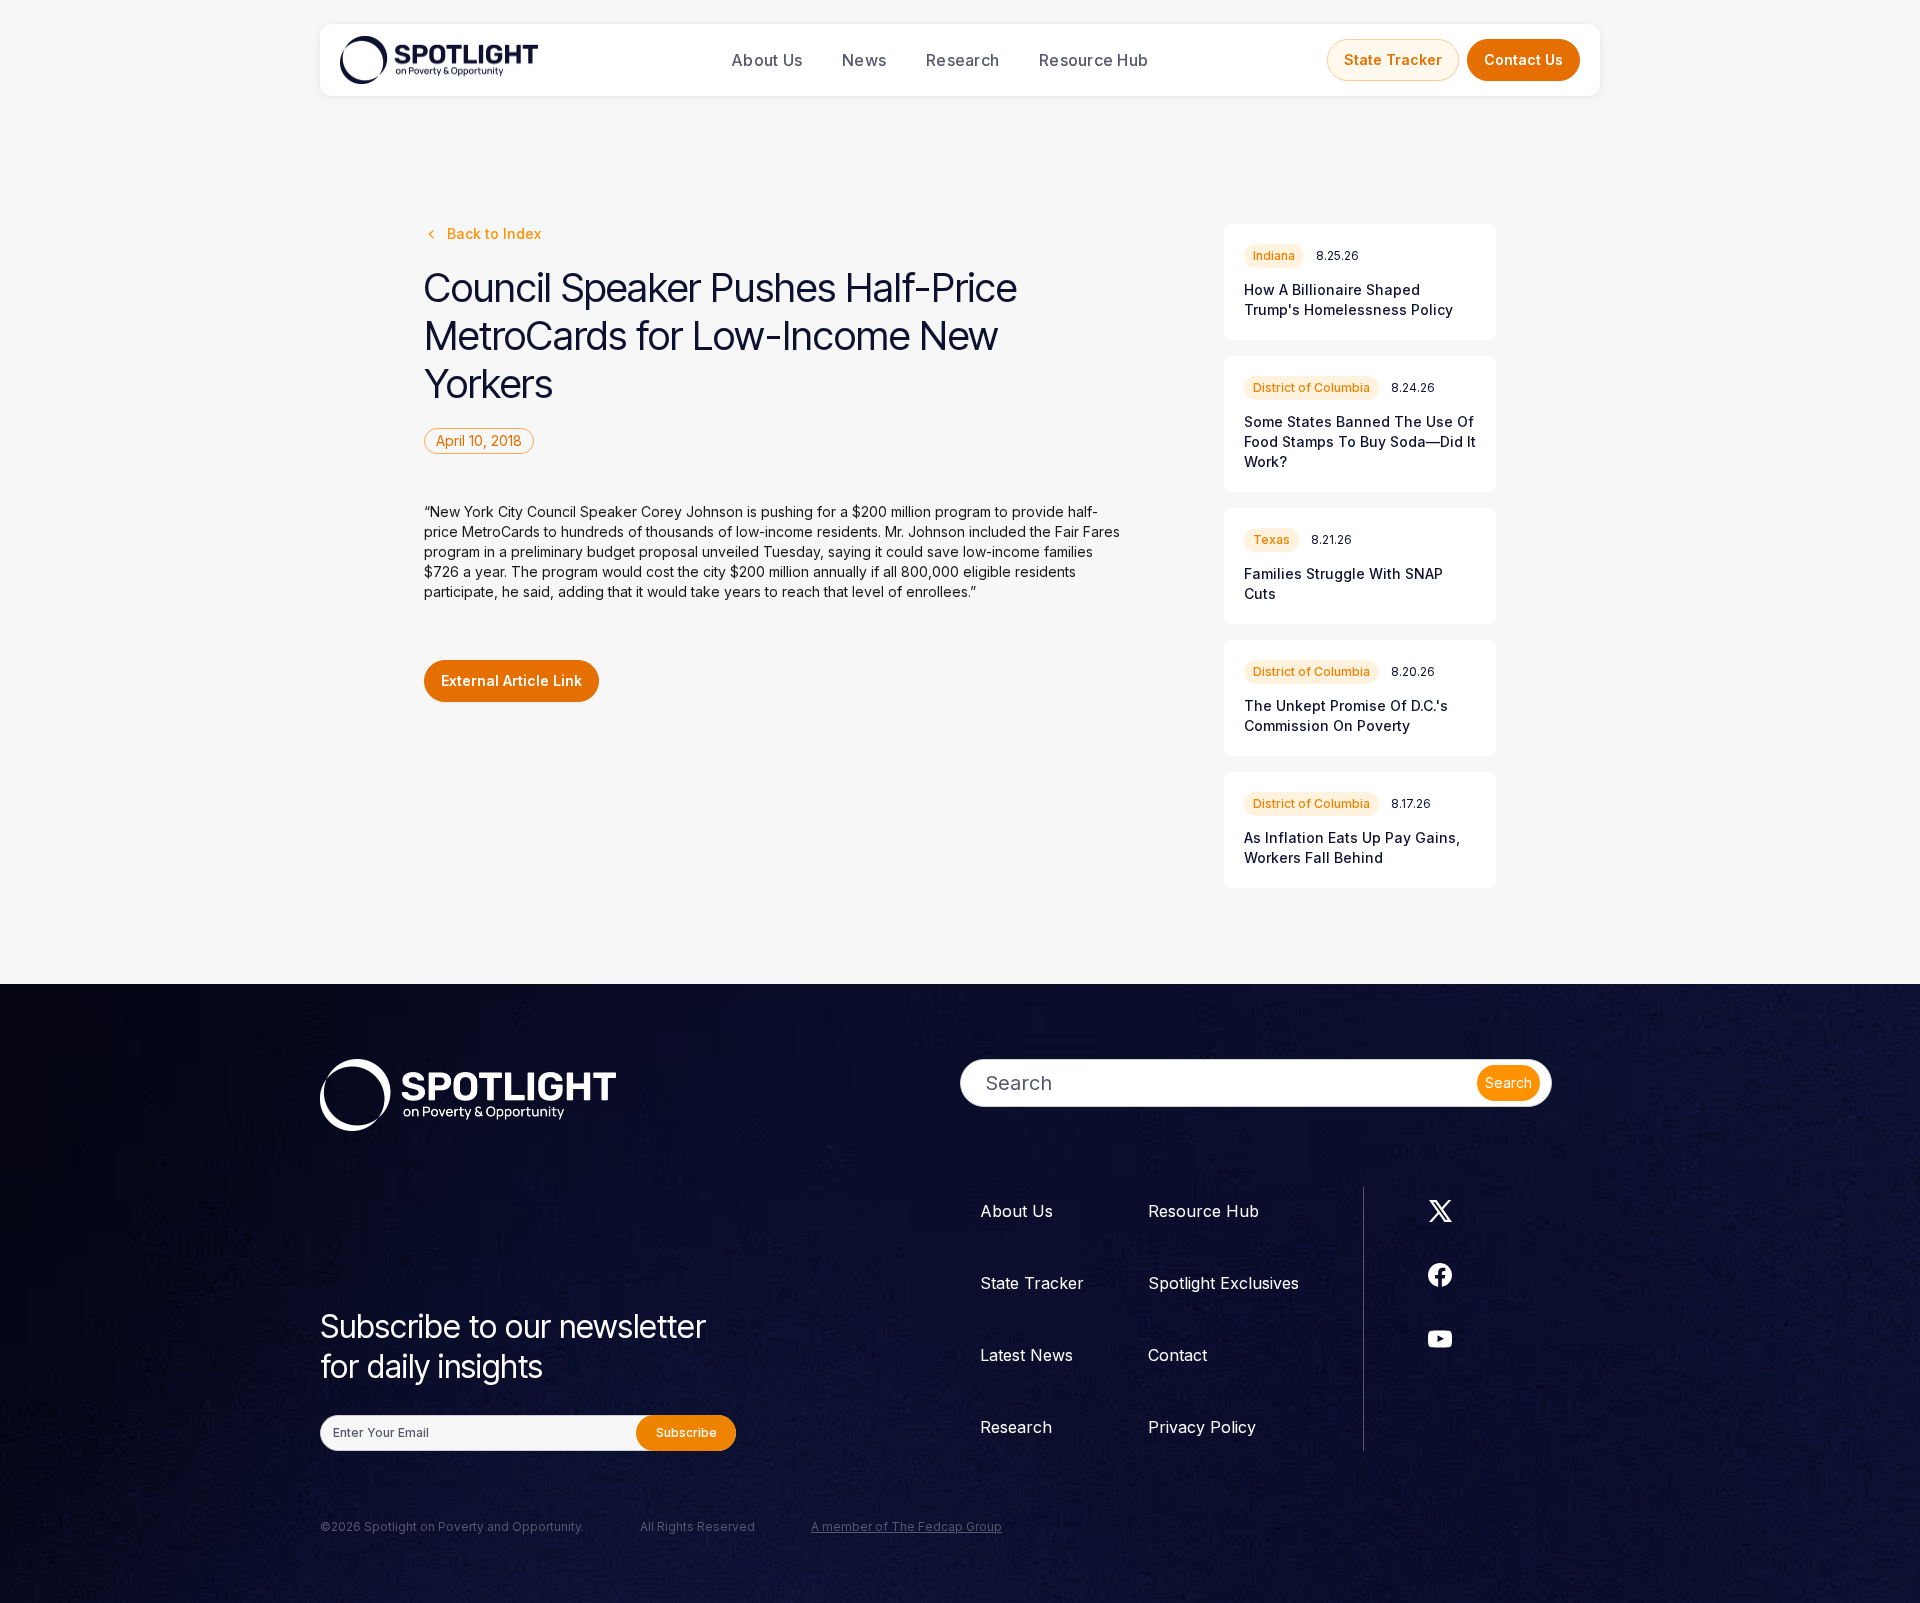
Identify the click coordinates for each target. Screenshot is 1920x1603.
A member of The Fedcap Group (906, 1526)
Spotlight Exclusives (1223, 1283)
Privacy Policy (1202, 1427)
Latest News (1026, 1355)
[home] (439, 60)
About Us (766, 60)
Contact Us (1523, 59)
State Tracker (1393, 59)
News (864, 60)
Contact (1177, 1355)
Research (962, 60)
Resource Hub (1093, 60)
